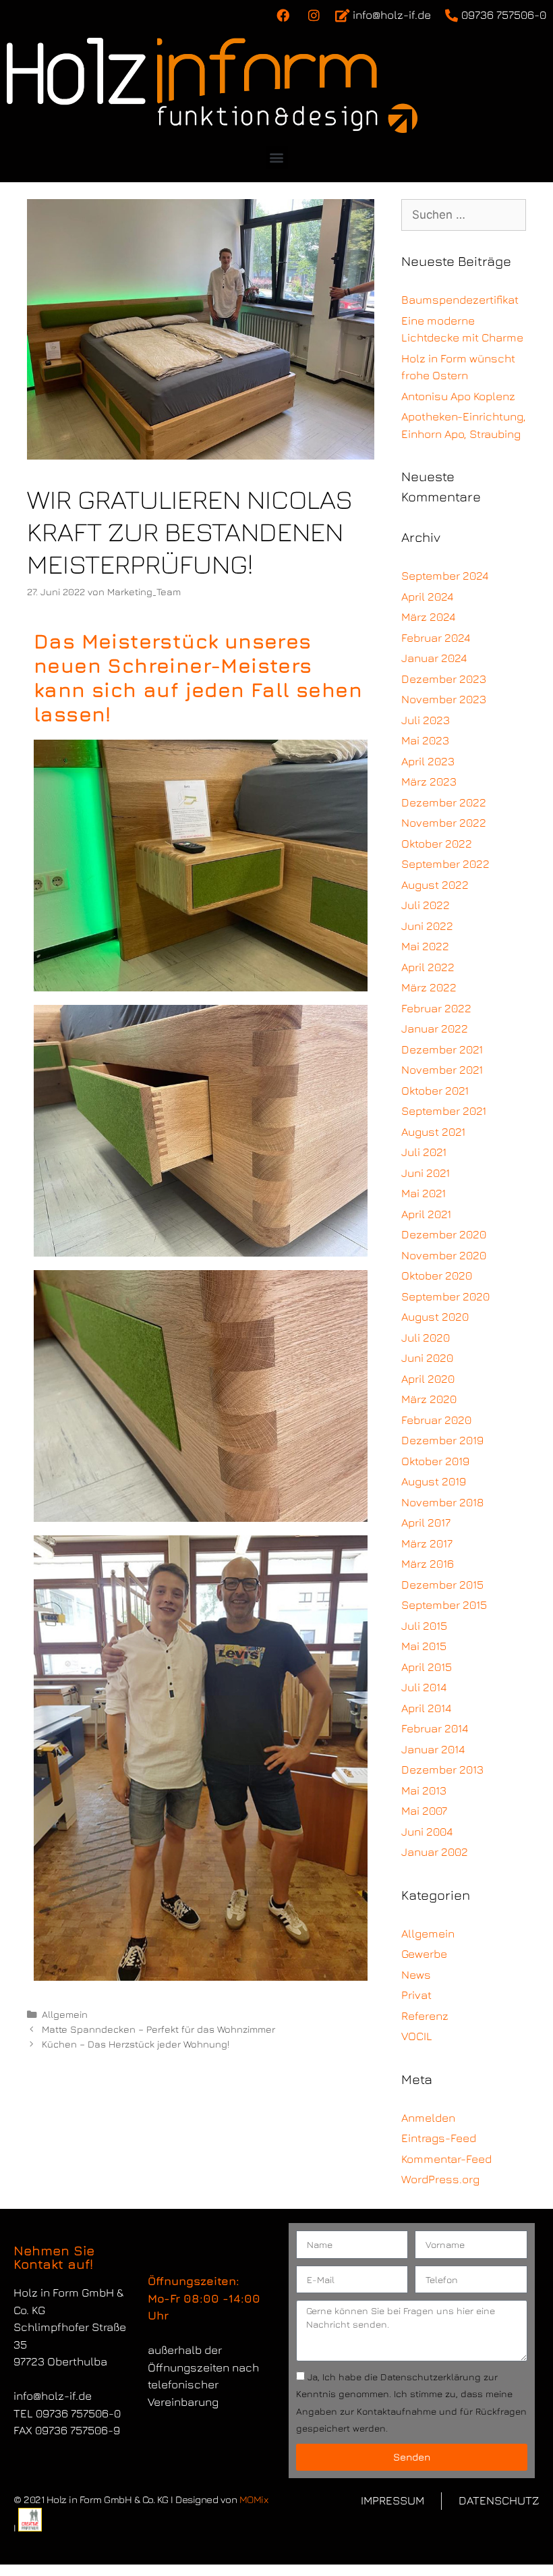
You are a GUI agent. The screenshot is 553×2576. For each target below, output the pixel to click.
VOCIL (417, 2036)
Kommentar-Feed (446, 2159)
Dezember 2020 (444, 1234)
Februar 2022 (436, 1008)
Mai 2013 (424, 1790)
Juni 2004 (427, 1832)
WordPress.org (440, 2179)
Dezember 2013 (442, 1770)
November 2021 (442, 1070)
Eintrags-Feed (439, 2138)
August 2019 (434, 1481)
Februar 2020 (436, 1420)
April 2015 (427, 1667)
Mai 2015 (424, 1646)
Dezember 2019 (442, 1440)
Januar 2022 (435, 1029)
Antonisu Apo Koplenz (458, 396)
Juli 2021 (424, 1152)
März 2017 (427, 1543)
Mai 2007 (424, 1811)
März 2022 (429, 987)
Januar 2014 (433, 1749)
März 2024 (428, 617)
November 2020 (444, 1255)
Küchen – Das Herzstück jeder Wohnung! (136, 2044)
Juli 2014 (424, 1687)
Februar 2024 (436, 638)
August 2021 (433, 1132)
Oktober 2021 (435, 1091)
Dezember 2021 (442, 1049)
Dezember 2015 (442, 1585)
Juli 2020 (426, 1338)
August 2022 (435, 885)
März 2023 (429, 782)
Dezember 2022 (444, 802)
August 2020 (435, 1317)
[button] (277, 158)
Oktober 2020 (437, 1276)
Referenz (425, 2016)
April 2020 (428, 1379)
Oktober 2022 (437, 844)
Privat (416, 1995)
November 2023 (444, 699)
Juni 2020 (427, 1358)
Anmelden (428, 2118)
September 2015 (444, 1605)
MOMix (254, 2499)
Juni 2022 (427, 926)
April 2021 (426, 1214)
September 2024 (445, 576)
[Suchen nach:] (464, 215)
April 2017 (426, 1523)
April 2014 (426, 1708)
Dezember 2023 (444, 679)
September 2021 (444, 1111)
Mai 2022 (425, 946)
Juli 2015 (424, 1626)
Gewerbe (424, 1954)
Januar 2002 (435, 1852)
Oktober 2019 (435, 1461)
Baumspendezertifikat (460, 300)
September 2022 (445, 864)
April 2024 (427, 597)
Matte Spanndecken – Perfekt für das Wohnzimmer (158, 2029)
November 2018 (442, 1502)
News (416, 1975)
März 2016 (428, 1564)
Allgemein (65, 2014)
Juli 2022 (426, 905)
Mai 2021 (424, 1193)
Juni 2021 (426, 1173)
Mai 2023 (425, 740)
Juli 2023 (426, 720)
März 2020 (429, 1399)
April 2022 (428, 967)
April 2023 (428, 761)
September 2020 (445, 1296)
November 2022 (444, 823)
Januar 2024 (434, 658)
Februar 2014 (435, 1728)
